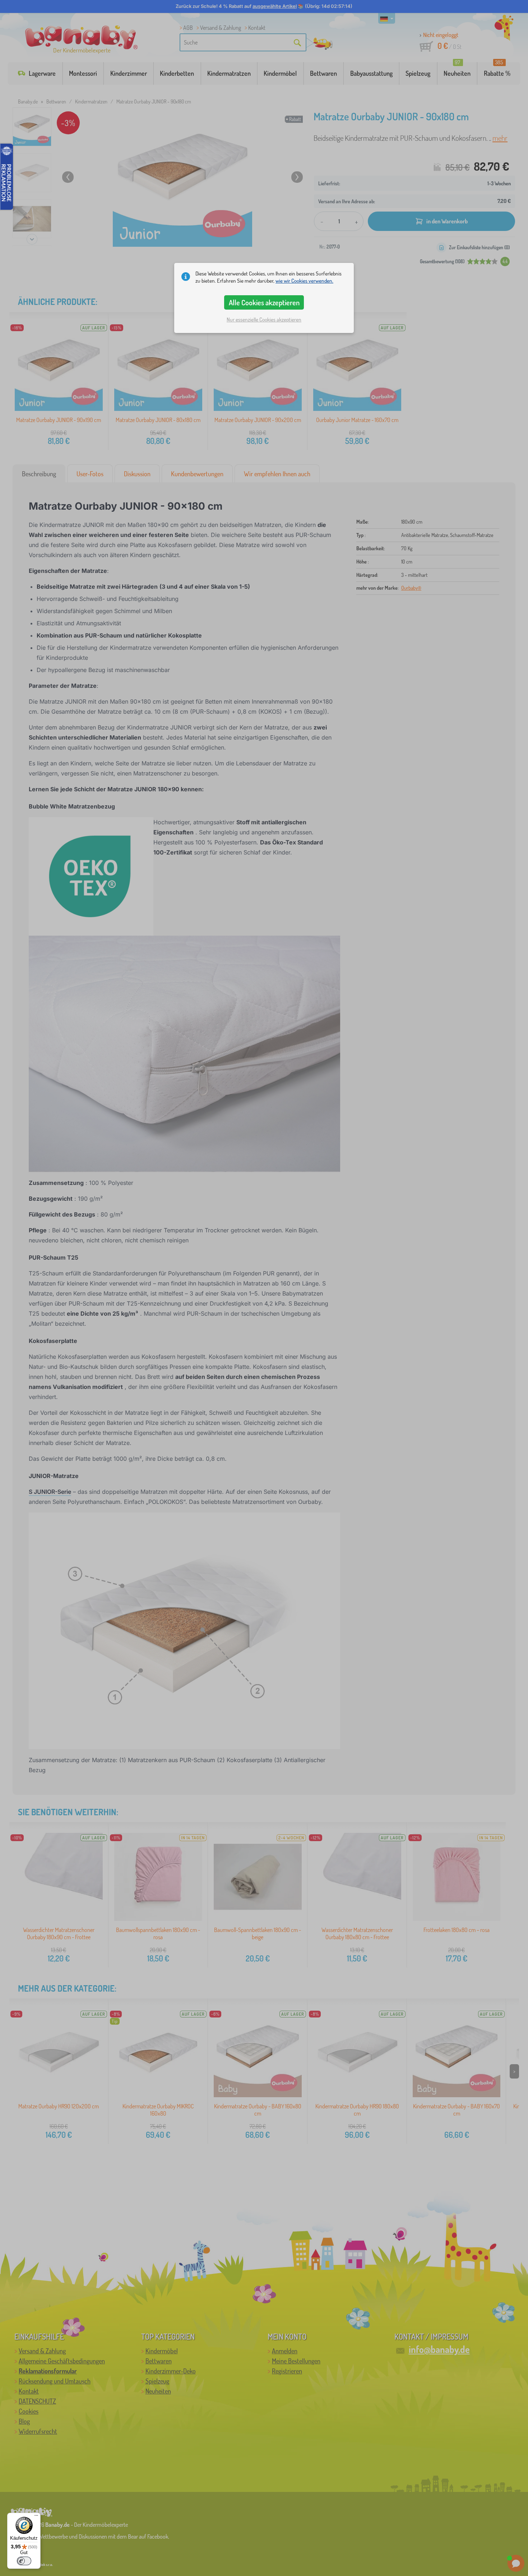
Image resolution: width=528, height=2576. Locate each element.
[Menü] (36, 2517)
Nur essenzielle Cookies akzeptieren (264, 319)
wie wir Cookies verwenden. (304, 281)
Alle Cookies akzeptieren (264, 302)
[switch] (24, 2561)
